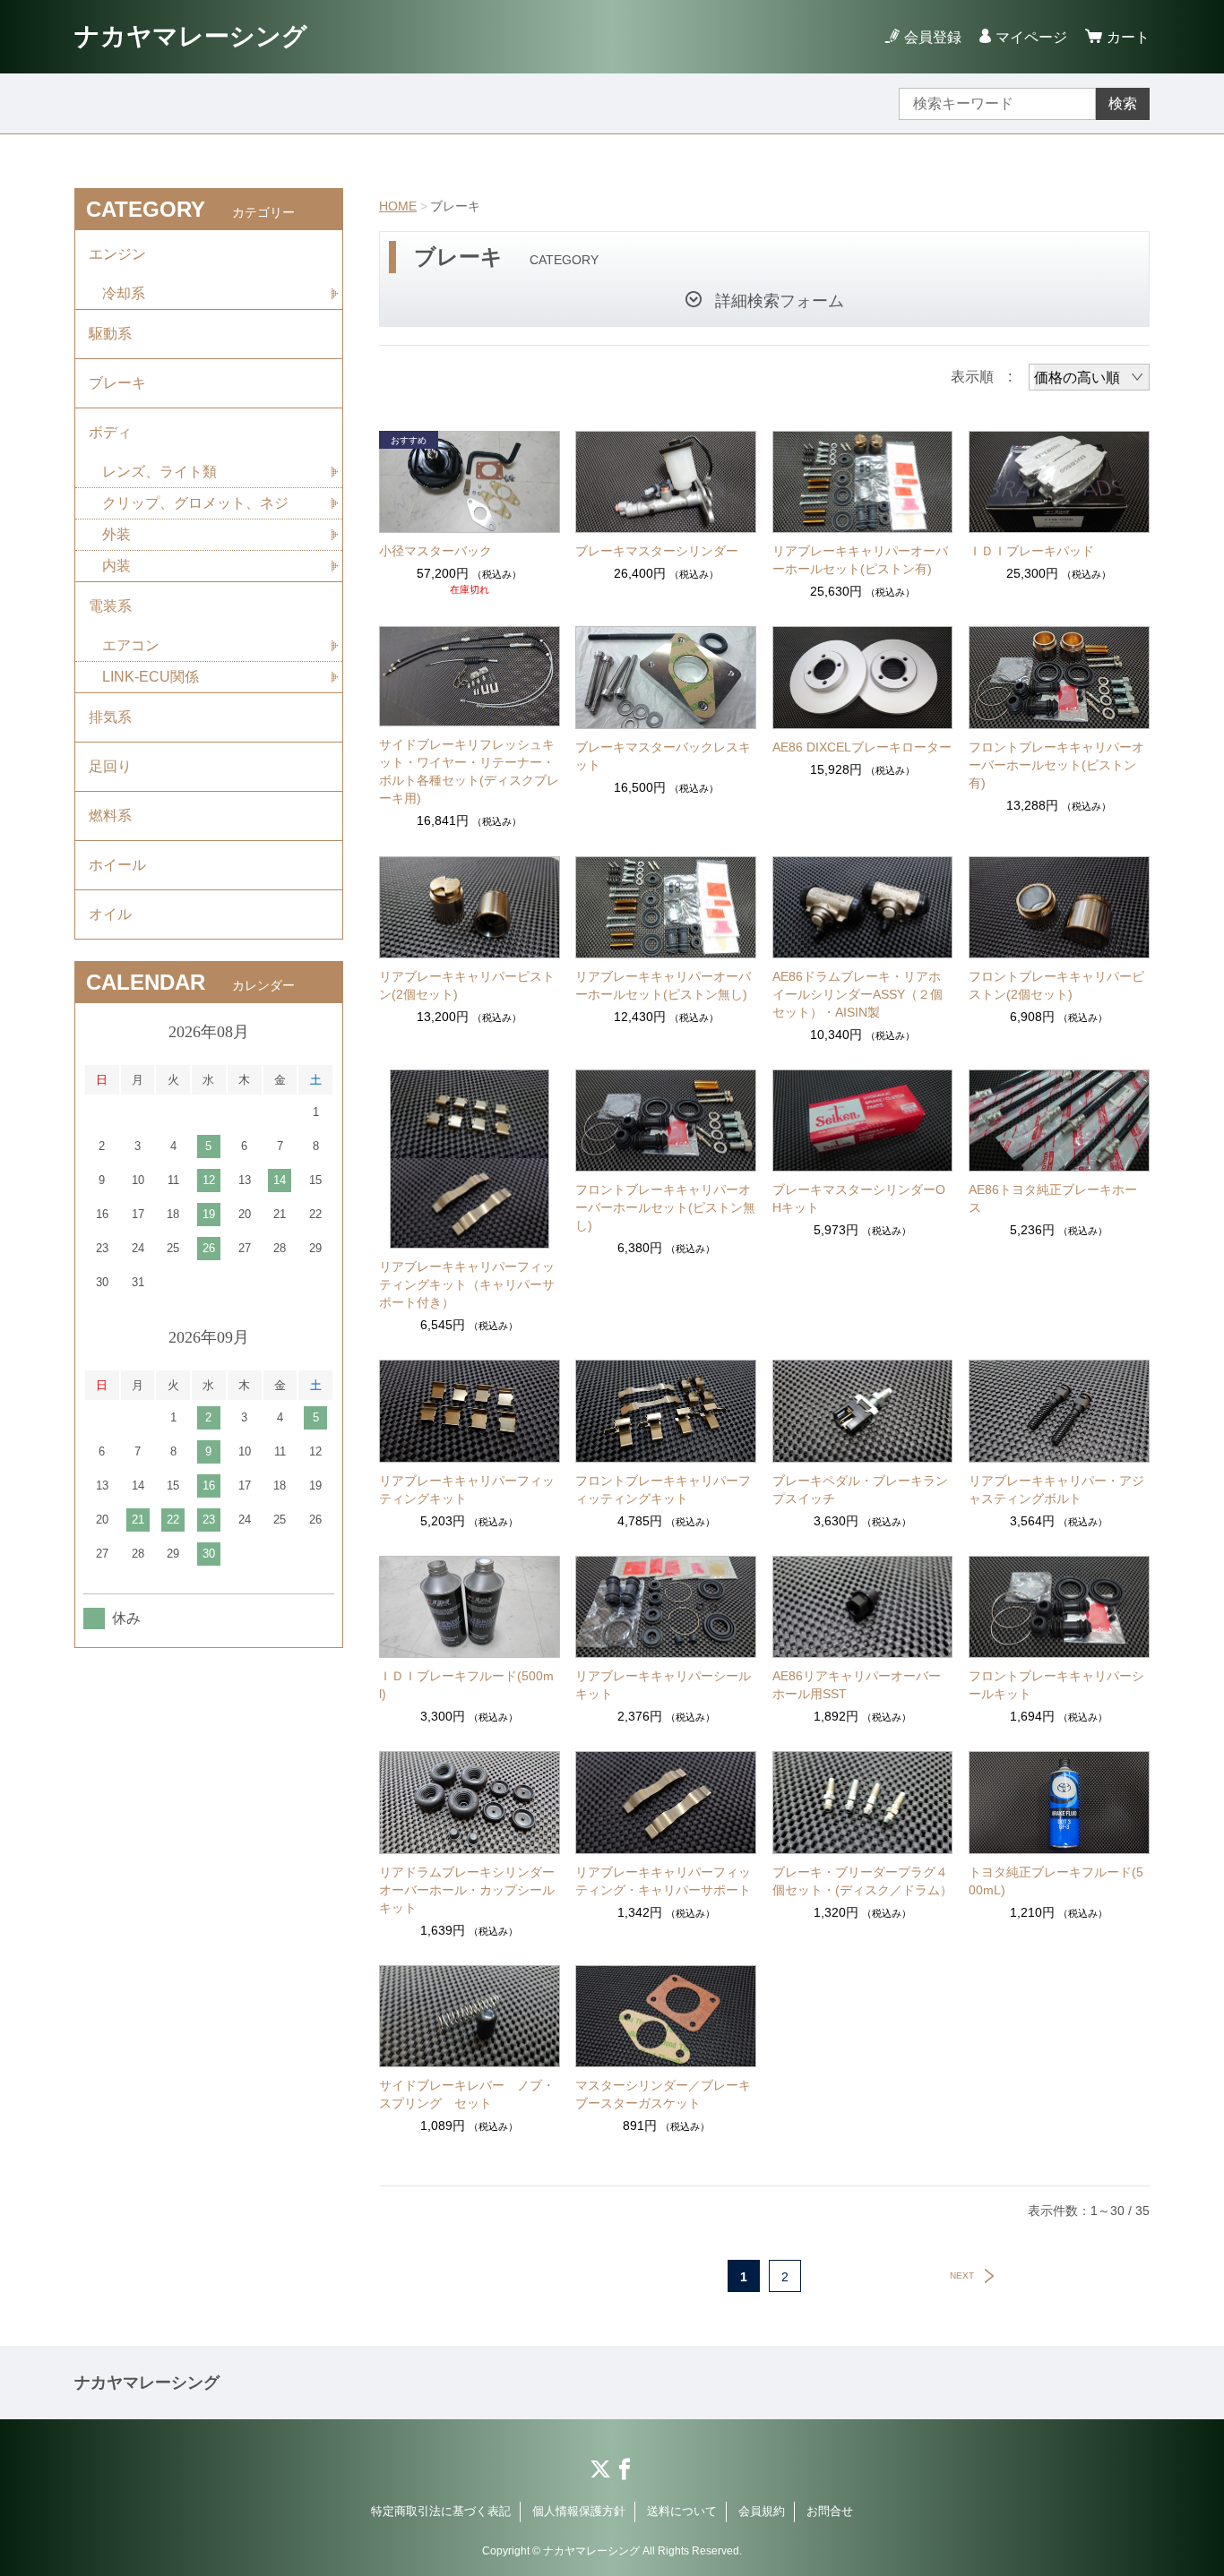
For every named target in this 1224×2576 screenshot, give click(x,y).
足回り (110, 766)
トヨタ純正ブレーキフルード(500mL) (1056, 1881)
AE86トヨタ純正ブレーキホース (1053, 1198)
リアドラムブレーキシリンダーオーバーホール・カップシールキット (467, 1890)
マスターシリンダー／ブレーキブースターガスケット (663, 2094)
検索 (1123, 103)
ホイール (117, 865)
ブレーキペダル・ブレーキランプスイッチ (860, 1490)
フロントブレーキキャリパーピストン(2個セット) (1056, 985)
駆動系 (110, 334)
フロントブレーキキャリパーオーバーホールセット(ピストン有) (1056, 765)
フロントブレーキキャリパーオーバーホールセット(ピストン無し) (665, 1207)
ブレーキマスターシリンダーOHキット (859, 1198)
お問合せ (830, 2511)
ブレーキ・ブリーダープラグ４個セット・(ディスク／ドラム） (862, 1881)
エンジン (117, 254)
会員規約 (762, 2511)
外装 (116, 534)
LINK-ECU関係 (151, 677)
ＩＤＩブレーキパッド (1031, 551)
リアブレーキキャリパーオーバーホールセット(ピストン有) (860, 560)
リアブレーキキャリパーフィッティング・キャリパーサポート (663, 1881)
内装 (116, 566)
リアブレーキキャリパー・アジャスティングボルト (1056, 1490)
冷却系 (124, 293)
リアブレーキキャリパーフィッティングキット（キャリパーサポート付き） (467, 1284)
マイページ (1031, 37)
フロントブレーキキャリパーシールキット (1056, 1685)
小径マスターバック (435, 551)
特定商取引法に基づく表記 (441, 2511)
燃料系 (110, 816)
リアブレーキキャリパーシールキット (663, 1685)
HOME (398, 206)
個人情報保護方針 (579, 2511)
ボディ (110, 432)
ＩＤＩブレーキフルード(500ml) (466, 1685)
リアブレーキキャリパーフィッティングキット (467, 1490)
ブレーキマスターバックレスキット (663, 756)
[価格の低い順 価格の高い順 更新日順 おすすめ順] (1089, 377)
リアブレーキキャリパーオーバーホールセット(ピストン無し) (663, 985)
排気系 (110, 717)
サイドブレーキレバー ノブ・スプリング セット (467, 2094)
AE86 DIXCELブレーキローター (862, 747)
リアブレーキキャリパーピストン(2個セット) (467, 985)
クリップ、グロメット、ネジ (195, 503)
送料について (682, 2511)
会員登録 (933, 37)
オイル (110, 914)
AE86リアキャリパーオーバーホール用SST (857, 1685)
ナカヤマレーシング (191, 36)
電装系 (110, 606)
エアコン (131, 645)
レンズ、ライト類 (159, 472)
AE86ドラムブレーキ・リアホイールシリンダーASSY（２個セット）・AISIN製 (858, 994)
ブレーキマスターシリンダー (657, 551)
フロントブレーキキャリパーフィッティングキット (663, 1490)
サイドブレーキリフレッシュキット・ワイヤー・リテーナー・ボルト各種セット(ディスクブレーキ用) (469, 771)
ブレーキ (117, 383)
